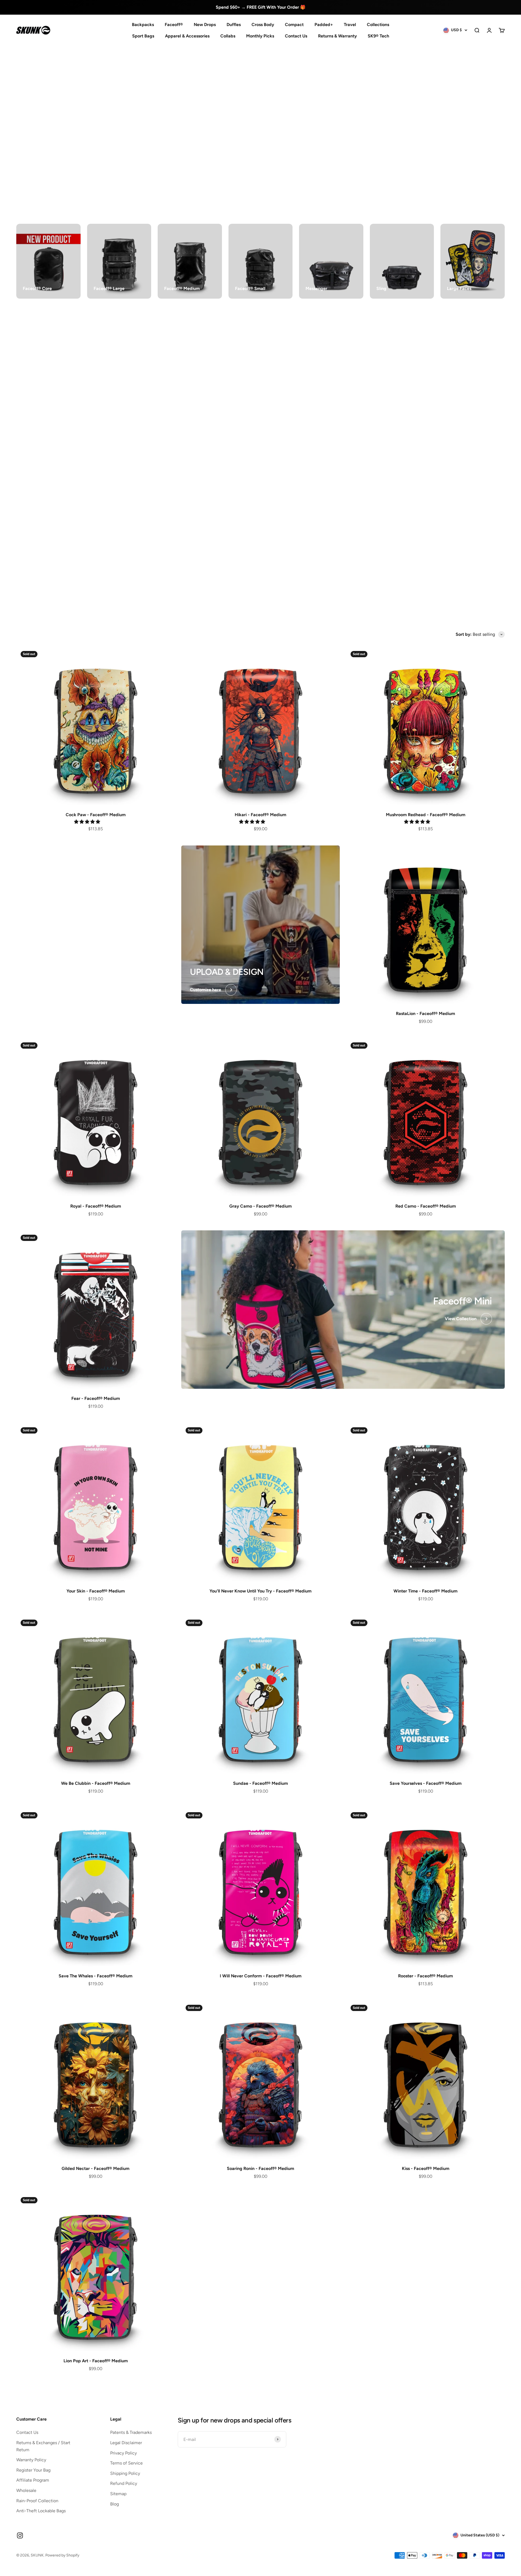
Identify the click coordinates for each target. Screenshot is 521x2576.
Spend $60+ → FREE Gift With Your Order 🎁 (261, 7)
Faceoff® (174, 25)
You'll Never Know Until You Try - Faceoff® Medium (260, 1591)
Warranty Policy (31, 2460)
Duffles (234, 25)
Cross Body (263, 25)
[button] (88, 822)
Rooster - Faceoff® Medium (425, 1976)
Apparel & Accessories (187, 36)
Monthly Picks (260, 36)
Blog (115, 2504)
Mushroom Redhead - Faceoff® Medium (426, 815)
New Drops (205, 25)
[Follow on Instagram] (20, 2535)
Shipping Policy (125, 2473)
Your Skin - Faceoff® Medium (96, 1591)
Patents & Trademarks (131, 2432)
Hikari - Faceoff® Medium (260, 815)
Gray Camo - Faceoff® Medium (260, 1206)
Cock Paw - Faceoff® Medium (96, 815)
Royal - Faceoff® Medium (96, 1206)
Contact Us (296, 36)
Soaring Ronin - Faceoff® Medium (260, 2168)
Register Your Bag (33, 2470)
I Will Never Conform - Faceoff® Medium (261, 1976)
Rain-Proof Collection (37, 2501)
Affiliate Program (33, 2480)
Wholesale (26, 2490)
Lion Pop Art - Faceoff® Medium (96, 2361)
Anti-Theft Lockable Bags (41, 2511)
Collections (378, 25)
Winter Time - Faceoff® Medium (425, 1591)
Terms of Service (126, 2463)
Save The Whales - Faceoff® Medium (96, 1976)
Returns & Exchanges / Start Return (43, 2446)
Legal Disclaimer (126, 2443)
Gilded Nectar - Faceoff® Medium (96, 2168)
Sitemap (118, 2494)
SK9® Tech (378, 36)
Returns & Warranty (337, 36)
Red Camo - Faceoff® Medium (426, 1206)
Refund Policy (124, 2483)
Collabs (228, 36)
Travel (350, 25)
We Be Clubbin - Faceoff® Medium (96, 1783)
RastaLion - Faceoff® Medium (425, 1014)
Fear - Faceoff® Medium (96, 1398)
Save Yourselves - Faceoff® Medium (426, 1783)
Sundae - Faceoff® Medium (260, 1783)
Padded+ (324, 25)
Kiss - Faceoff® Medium (426, 2168)
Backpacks (143, 25)
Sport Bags (143, 36)
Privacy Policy (123, 2453)
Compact (294, 25)
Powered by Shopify (62, 2555)
